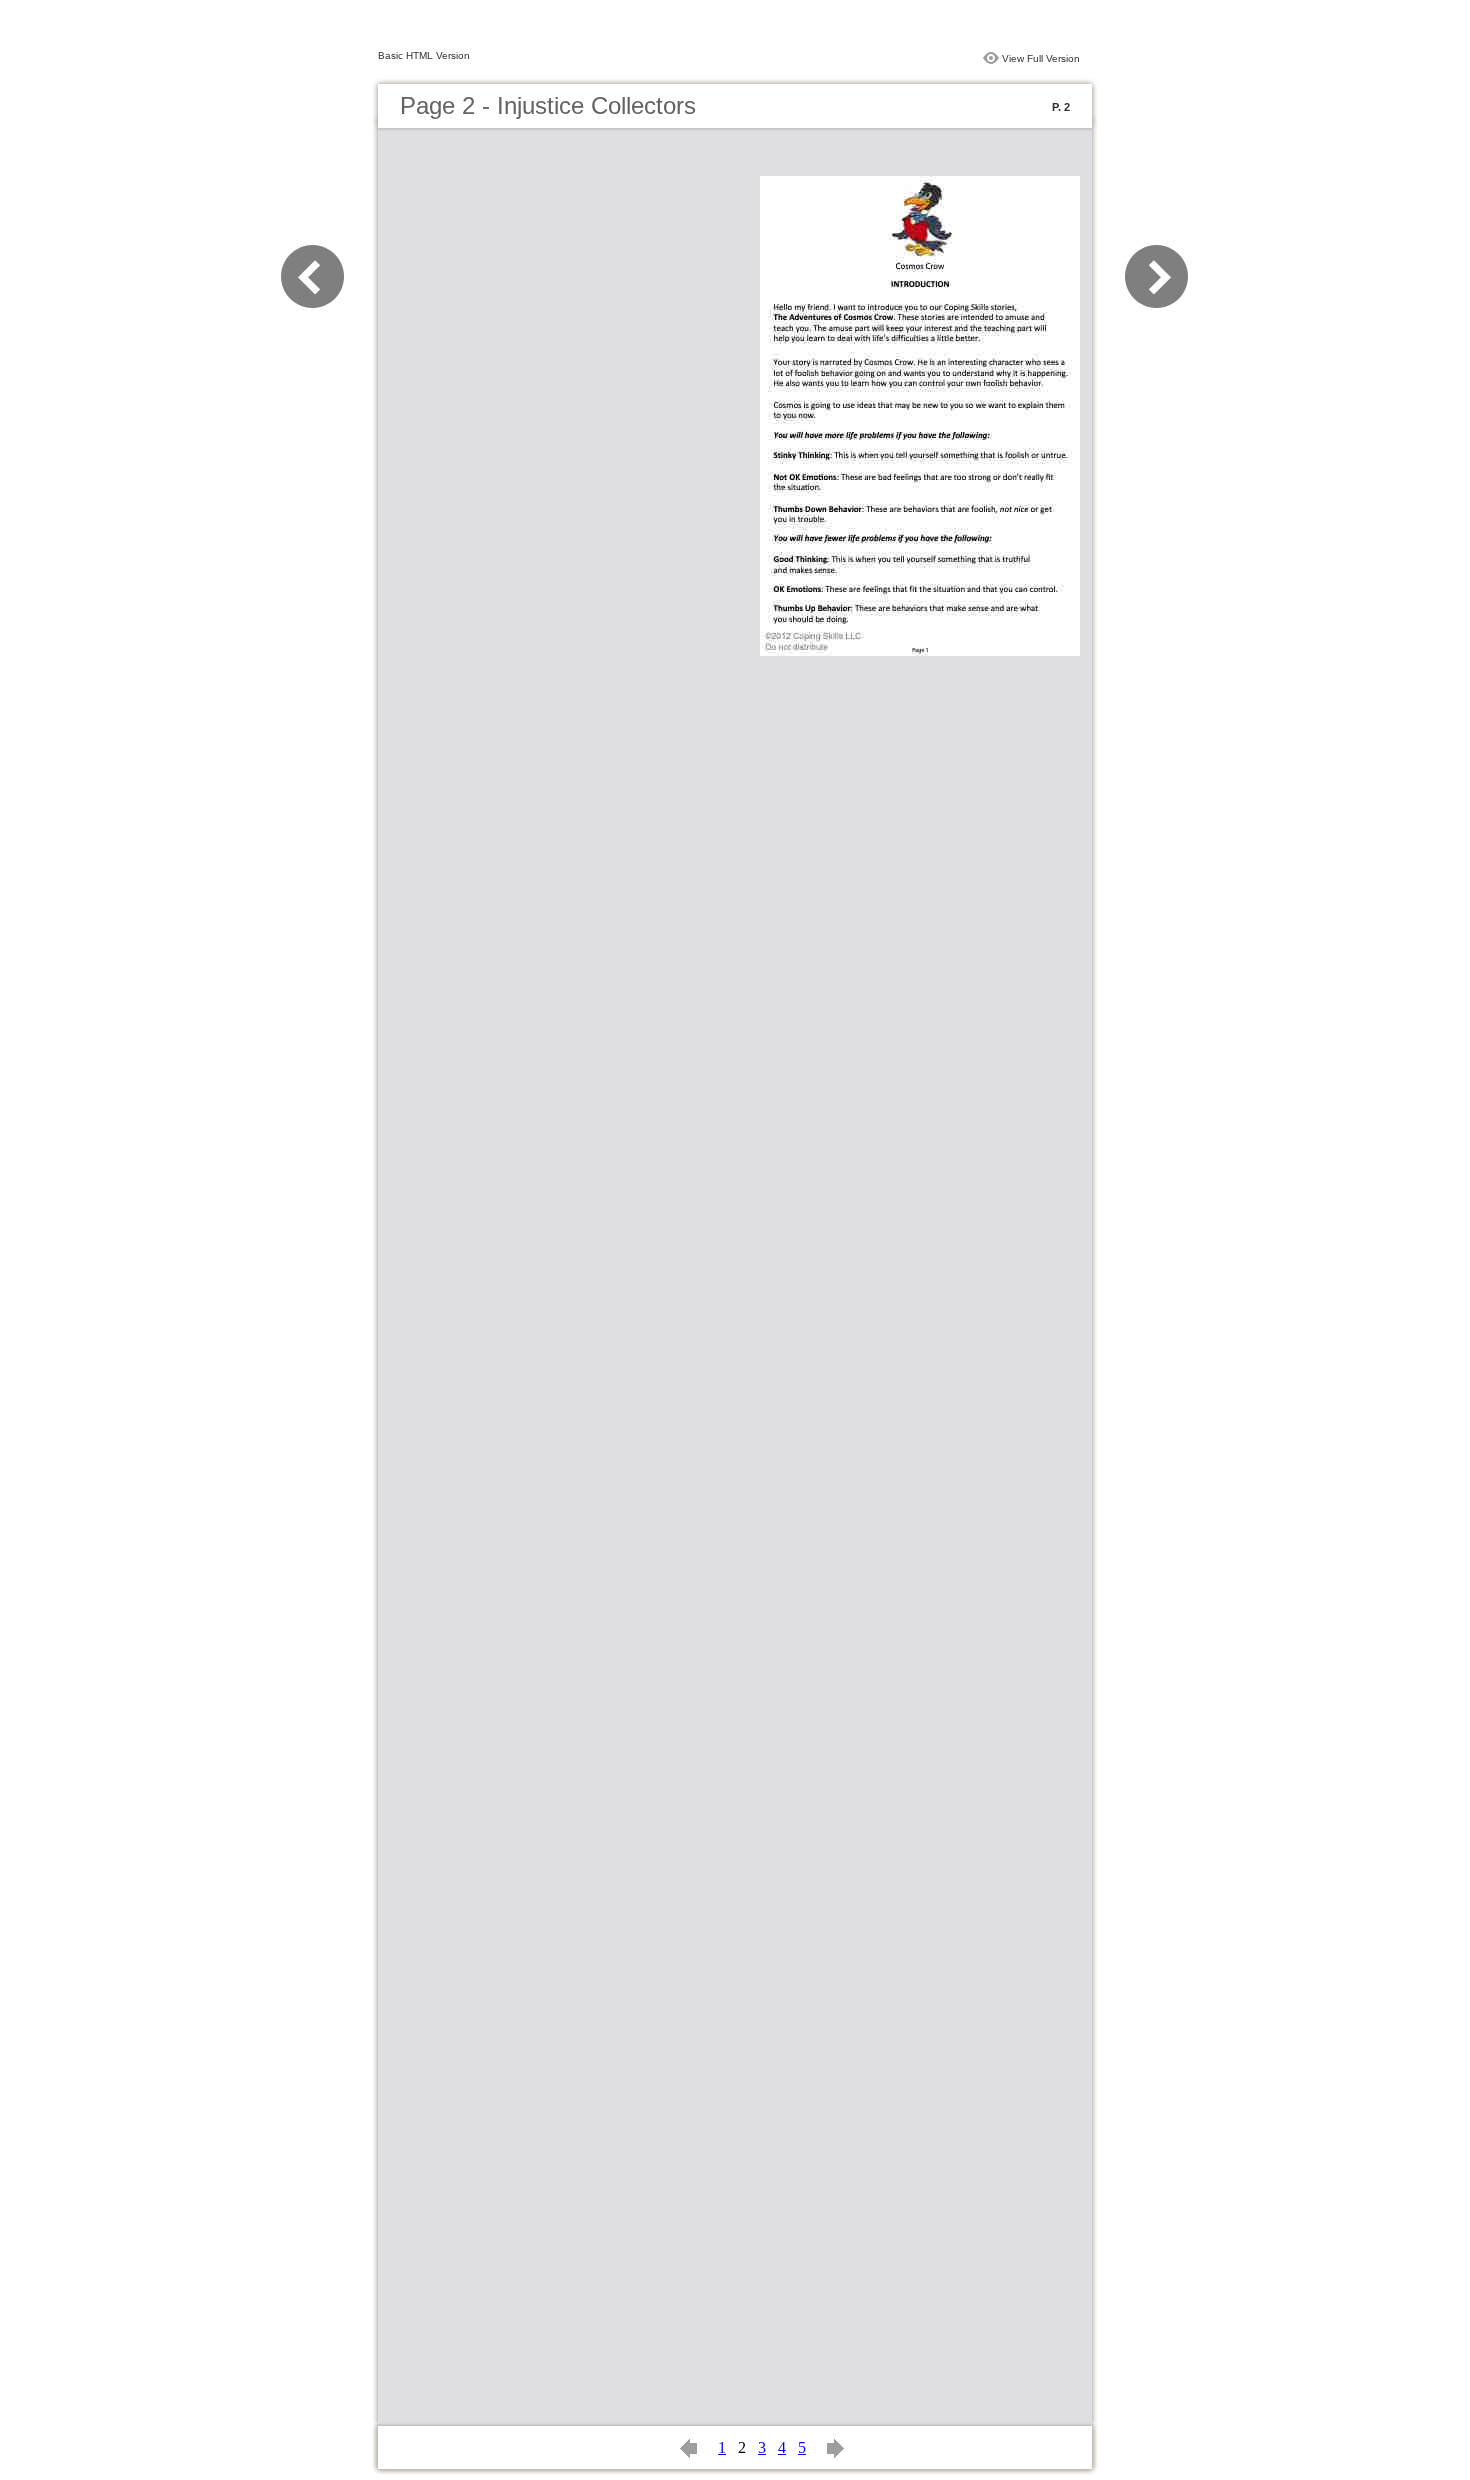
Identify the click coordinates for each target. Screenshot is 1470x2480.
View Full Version (1041, 58)
